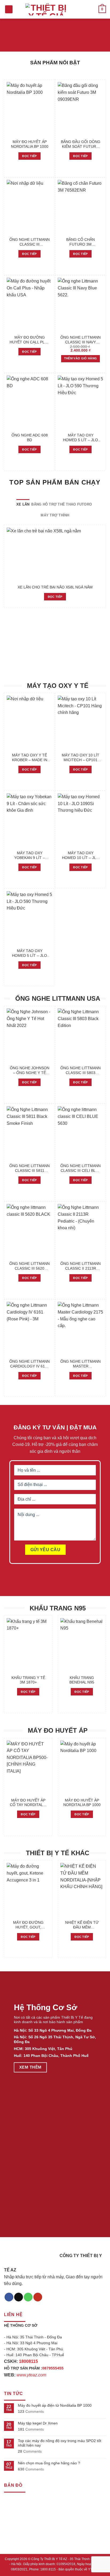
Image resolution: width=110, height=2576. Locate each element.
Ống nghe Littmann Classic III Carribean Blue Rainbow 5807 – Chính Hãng (30, 242)
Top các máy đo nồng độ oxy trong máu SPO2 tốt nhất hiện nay (60, 2443)
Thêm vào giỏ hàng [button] (81, 358)
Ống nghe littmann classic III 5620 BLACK (30, 1266)
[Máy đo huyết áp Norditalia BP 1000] (30, 109)
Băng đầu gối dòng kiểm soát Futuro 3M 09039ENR (81, 144)
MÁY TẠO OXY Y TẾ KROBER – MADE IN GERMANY (30, 758)
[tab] (23, 504)
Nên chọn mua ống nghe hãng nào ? (49, 2463)
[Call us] (28, 2297)
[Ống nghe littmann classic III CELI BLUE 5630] (80, 1133)
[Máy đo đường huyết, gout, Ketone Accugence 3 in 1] (28, 1890)
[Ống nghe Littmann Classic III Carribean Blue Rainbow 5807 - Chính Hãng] (30, 207)
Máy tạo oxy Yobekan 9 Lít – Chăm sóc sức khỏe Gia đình (30, 856)
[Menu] (9, 9)
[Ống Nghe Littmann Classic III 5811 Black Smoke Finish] (30, 1133)
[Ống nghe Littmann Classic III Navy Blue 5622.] (80, 305)
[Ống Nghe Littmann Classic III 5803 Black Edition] (80, 1036)
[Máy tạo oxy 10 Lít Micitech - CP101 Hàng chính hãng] (80, 723)
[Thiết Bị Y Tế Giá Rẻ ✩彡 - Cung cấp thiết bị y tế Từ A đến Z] (46, 9)
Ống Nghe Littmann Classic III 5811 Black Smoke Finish (30, 1168)
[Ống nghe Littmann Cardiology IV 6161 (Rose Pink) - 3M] (30, 1329)
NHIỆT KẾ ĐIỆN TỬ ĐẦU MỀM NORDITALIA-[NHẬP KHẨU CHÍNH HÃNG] (82, 1925)
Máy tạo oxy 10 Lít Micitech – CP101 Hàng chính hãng (80, 758)
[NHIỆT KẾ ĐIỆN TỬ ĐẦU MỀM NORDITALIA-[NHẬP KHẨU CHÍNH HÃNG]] (82, 1890)
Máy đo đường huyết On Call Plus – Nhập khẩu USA (30, 340)
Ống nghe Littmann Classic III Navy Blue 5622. (80, 340)
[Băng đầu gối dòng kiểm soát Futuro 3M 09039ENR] (80, 109)
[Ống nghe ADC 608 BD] (30, 403)
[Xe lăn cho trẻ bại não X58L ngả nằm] (55, 555)
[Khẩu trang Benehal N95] (82, 1645)
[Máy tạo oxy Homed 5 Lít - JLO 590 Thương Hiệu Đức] (80, 403)
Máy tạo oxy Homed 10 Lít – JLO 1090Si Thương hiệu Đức (81, 856)
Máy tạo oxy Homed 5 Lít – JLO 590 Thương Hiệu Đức (80, 438)
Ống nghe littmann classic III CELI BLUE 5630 (80, 1168)
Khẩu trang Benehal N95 (82, 1680)
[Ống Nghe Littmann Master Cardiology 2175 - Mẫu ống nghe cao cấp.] (80, 1329)
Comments (31, 2411)
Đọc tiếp (30, 156)
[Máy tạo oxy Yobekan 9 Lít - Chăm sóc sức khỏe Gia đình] (30, 821)
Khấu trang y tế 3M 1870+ (28, 1680)
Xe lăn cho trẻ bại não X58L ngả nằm (55, 587)
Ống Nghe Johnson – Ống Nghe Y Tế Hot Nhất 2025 (30, 1071)
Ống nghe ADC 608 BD (30, 438)
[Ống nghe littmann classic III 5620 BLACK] (30, 1231)
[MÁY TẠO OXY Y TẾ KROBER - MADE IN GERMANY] (30, 723)
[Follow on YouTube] (38, 2297)
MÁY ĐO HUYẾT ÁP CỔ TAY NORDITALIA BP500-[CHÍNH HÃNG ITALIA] (28, 1803)
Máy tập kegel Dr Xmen (38, 2423)
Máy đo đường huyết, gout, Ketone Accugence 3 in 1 (28, 1925)
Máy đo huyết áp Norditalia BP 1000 (30, 144)
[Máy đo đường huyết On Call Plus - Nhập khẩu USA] (30, 305)
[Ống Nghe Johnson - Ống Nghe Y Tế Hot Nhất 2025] (30, 1036)
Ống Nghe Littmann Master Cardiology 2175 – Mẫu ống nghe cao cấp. (80, 1364)
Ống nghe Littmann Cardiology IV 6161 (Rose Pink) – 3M (30, 1364)
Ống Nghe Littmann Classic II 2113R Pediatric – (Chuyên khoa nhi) (80, 1266)
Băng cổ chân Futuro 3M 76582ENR (80, 242)
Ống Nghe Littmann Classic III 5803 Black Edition (80, 1071)
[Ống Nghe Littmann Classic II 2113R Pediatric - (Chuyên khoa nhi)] (80, 1231)
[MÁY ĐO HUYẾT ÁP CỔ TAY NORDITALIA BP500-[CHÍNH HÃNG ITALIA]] (28, 1768)
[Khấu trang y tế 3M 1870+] (28, 1645)
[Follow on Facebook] (9, 2297)
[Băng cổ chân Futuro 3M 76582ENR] (80, 207)
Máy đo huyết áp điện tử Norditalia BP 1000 (55, 2405)
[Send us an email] (19, 2297)
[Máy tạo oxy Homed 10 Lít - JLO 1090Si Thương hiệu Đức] (80, 821)
